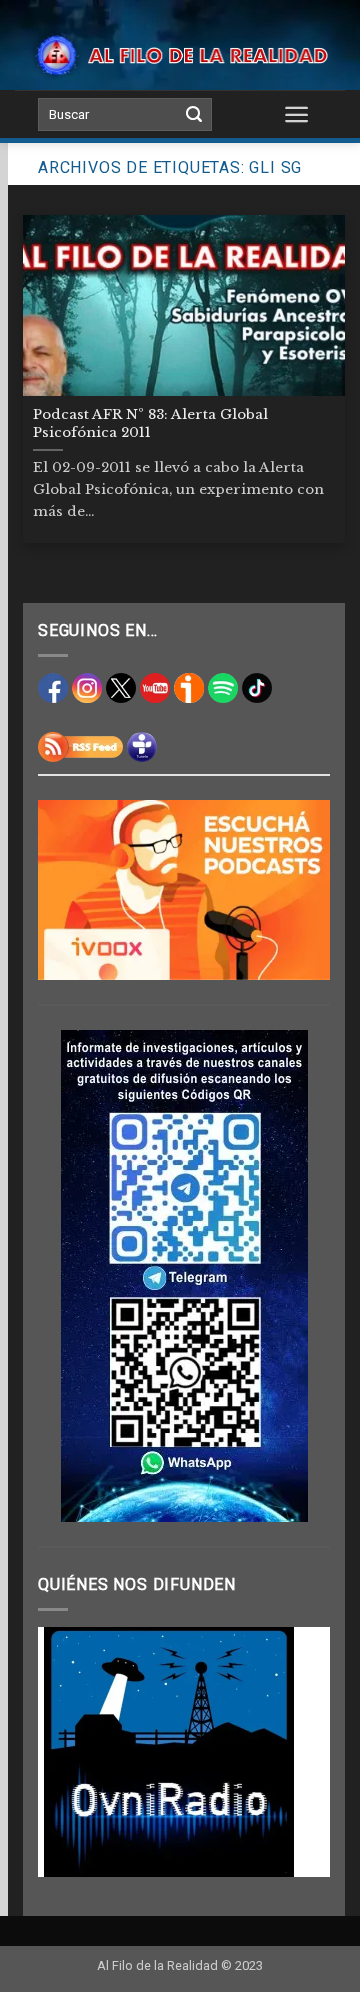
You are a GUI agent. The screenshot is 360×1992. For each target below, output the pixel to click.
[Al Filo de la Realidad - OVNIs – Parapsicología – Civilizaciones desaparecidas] (180, 54)
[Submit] (194, 115)
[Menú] (297, 114)
